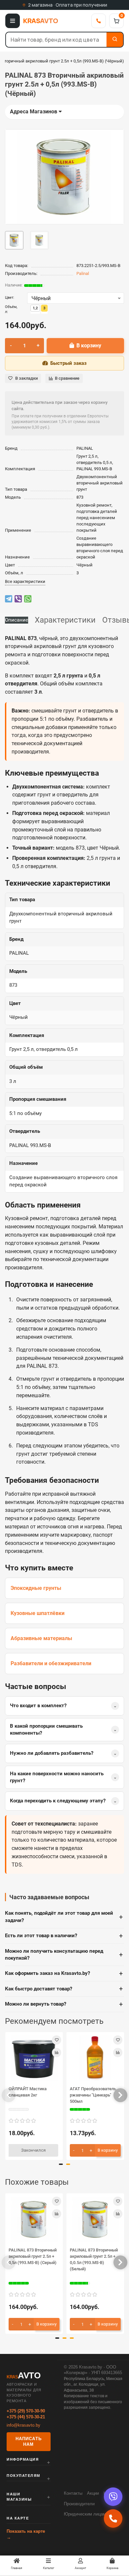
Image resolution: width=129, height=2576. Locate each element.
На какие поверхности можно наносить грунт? (63, 1777)
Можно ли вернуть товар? (64, 2004)
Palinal (83, 273)
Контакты (73, 2493)
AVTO (41, 21)
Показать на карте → (26, 2534)
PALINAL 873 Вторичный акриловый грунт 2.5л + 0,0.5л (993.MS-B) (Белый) (94, 2259)
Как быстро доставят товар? (64, 1989)
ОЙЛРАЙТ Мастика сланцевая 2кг (28, 2092)
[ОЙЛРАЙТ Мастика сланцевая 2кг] (34, 2058)
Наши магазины (19, 2497)
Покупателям (23, 2476)
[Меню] (13, 21)
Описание (17, 620)
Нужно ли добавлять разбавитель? (63, 1753)
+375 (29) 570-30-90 (26, 2411)
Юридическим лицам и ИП (90, 2514)
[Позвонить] (99, 21)
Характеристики (65, 620)
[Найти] (115, 40)
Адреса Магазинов (34, 112)
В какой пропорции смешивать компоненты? (63, 1730)
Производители (79, 2504)
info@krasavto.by (23, 2425)
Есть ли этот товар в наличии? (64, 1936)
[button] (9, 2095)
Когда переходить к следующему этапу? (63, 1801)
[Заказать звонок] (113, 2518)
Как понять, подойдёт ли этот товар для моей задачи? (64, 1917)
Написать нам (28, 2442)
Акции (93, 2493)
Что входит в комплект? (63, 1706)
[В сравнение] (57, 2053)
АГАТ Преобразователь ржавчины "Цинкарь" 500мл (93, 2095)
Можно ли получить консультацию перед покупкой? (64, 1955)
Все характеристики (25, 581)
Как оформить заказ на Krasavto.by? (64, 1974)
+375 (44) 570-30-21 (26, 2417)
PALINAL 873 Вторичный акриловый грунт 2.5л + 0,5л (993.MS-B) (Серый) (33, 2256)
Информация (23, 2459)
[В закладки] (57, 2040)
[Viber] (113, 2497)
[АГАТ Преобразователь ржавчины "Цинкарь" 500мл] (95, 2058)
